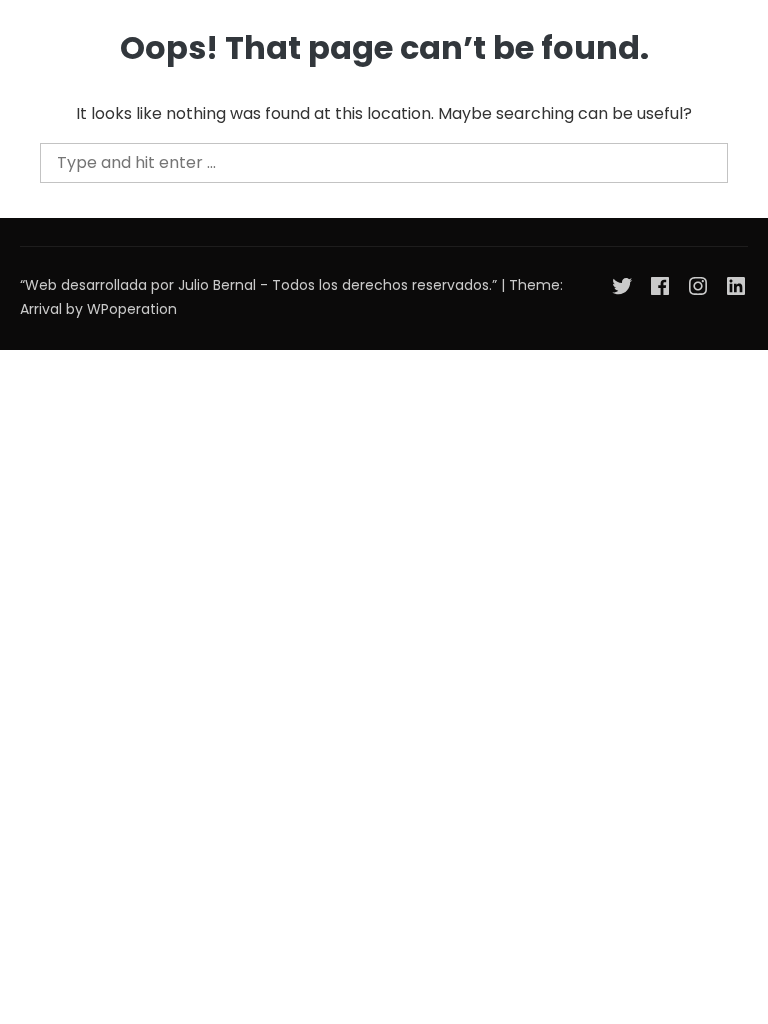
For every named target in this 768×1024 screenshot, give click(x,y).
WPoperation (132, 309)
